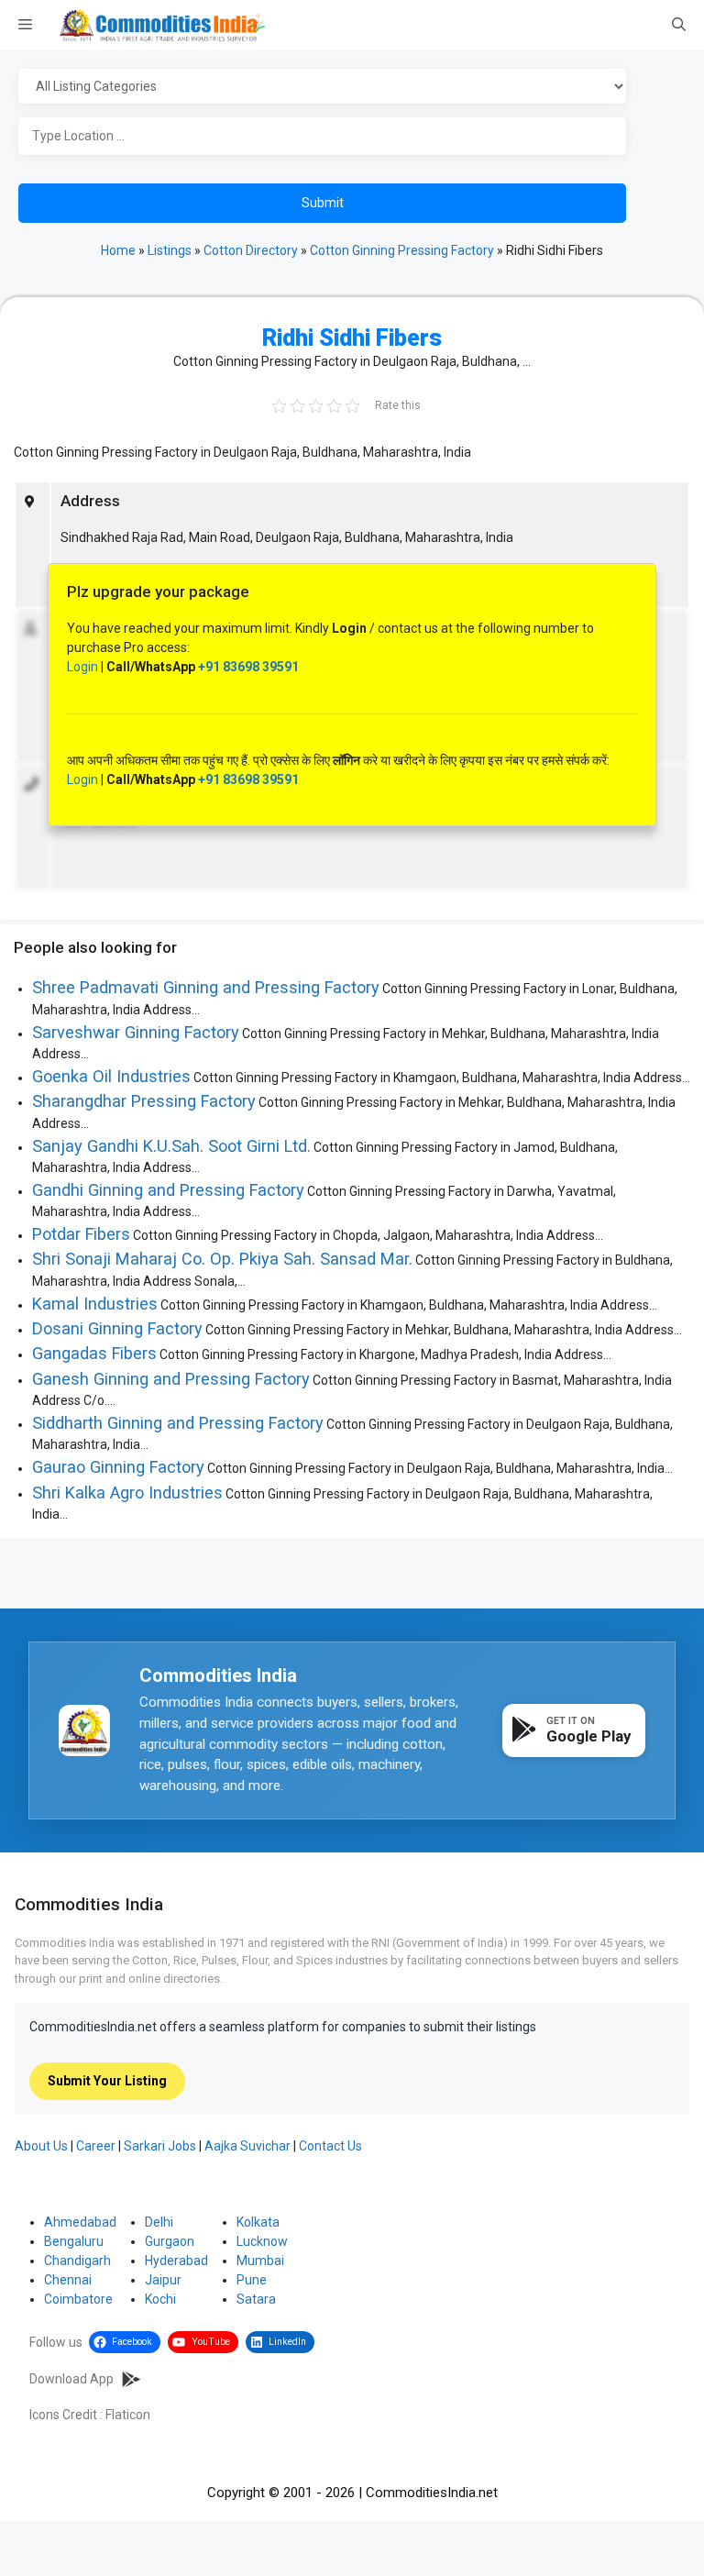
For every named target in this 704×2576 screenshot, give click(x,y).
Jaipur (163, 2280)
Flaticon (128, 2415)
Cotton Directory (251, 250)
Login (82, 667)
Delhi (159, 2222)
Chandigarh (77, 2261)
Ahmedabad (80, 2222)
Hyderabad (176, 2261)
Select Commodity (348, 87)
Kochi (160, 2299)
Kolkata (258, 2222)
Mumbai (260, 2261)
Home (118, 250)
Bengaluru (74, 2241)
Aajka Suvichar (247, 2146)
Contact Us (330, 2146)
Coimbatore (78, 2299)
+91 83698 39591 (248, 667)
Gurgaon (170, 2241)
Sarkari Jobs (160, 2146)
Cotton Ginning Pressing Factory (402, 250)
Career (96, 2146)
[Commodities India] (162, 25)
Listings (170, 250)
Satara (256, 2299)
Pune (252, 2280)
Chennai (68, 2280)
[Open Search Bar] (679, 26)
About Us (41, 2146)
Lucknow (262, 2241)
